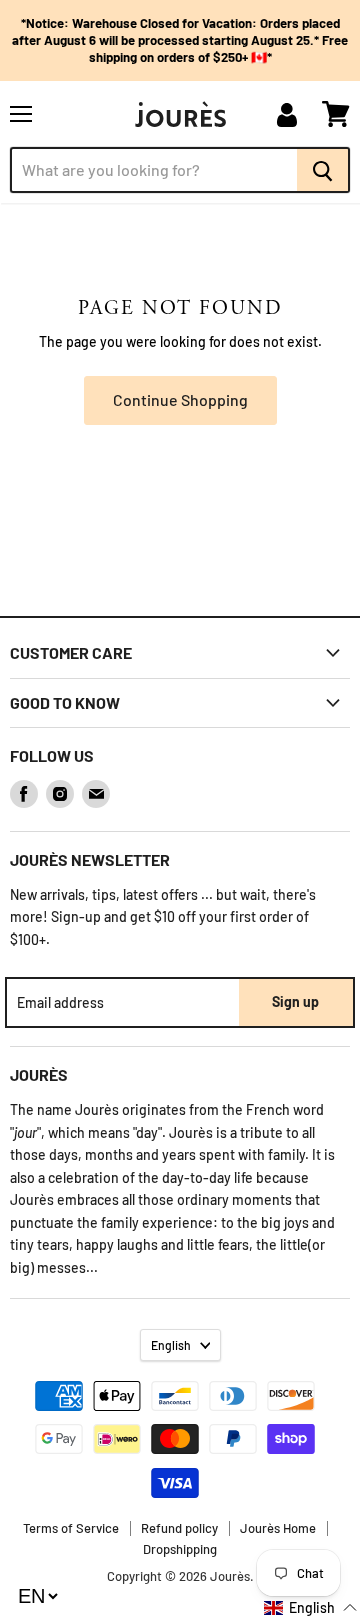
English (171, 1345)
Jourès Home (278, 1528)
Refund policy (179, 1528)
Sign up (295, 1001)
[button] (311, 1607)
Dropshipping (180, 1549)
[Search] (323, 170)
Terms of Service (71, 1528)
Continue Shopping (180, 399)
